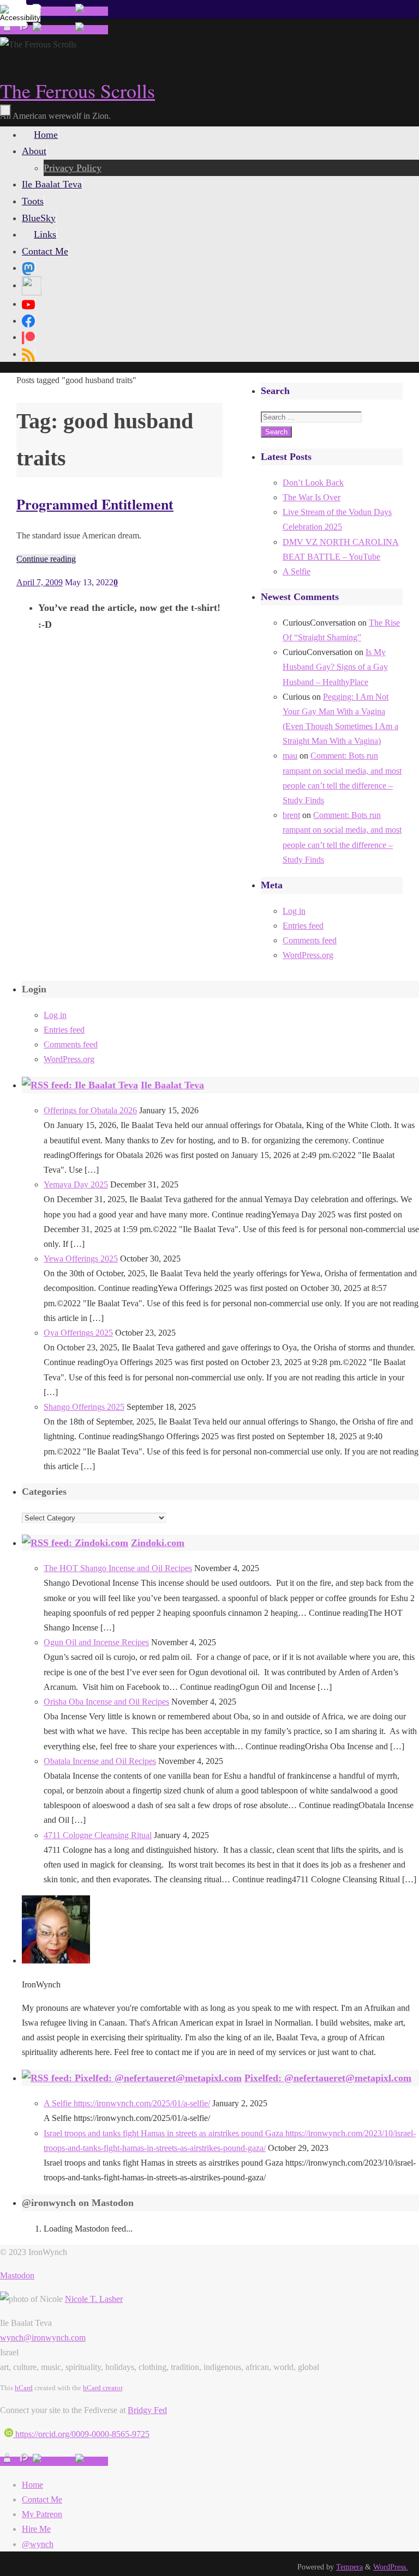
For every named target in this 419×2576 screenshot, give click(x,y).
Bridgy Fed (147, 2410)
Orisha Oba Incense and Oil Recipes (106, 1702)
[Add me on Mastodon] (8, 30)
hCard (24, 2388)
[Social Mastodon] (28, 268)
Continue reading (46, 559)
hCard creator (103, 2388)
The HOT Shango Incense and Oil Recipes (118, 1568)
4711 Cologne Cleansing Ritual (98, 1835)
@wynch (38, 2544)
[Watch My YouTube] (54, 11)
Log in (294, 911)
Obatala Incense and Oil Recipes (100, 1761)
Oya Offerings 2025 (78, 1333)
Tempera (349, 2567)
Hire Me (36, 2529)
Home (32, 2485)
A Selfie (297, 571)
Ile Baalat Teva (172, 1085)
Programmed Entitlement (95, 504)
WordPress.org (308, 955)
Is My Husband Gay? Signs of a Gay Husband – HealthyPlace (335, 667)
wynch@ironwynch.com (43, 2338)
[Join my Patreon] (25, 30)
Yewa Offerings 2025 (81, 1259)
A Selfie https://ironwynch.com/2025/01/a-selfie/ (127, 2103)
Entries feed (303, 926)
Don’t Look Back (313, 483)
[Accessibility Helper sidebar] (13, 13)
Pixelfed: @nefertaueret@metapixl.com (328, 2078)
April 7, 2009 (40, 582)
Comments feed (310, 940)
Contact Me (42, 2499)
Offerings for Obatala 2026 (90, 1110)
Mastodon (17, 2275)
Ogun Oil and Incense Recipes (96, 1642)
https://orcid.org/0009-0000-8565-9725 (81, 2434)
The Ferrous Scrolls (77, 90)
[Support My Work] (92, 11)
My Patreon (42, 2514)
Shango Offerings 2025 (84, 1407)
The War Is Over (312, 497)
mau (290, 756)
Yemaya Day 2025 (76, 1184)
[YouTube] (28, 304)
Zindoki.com (158, 1543)
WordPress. (391, 2567)
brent (291, 815)
